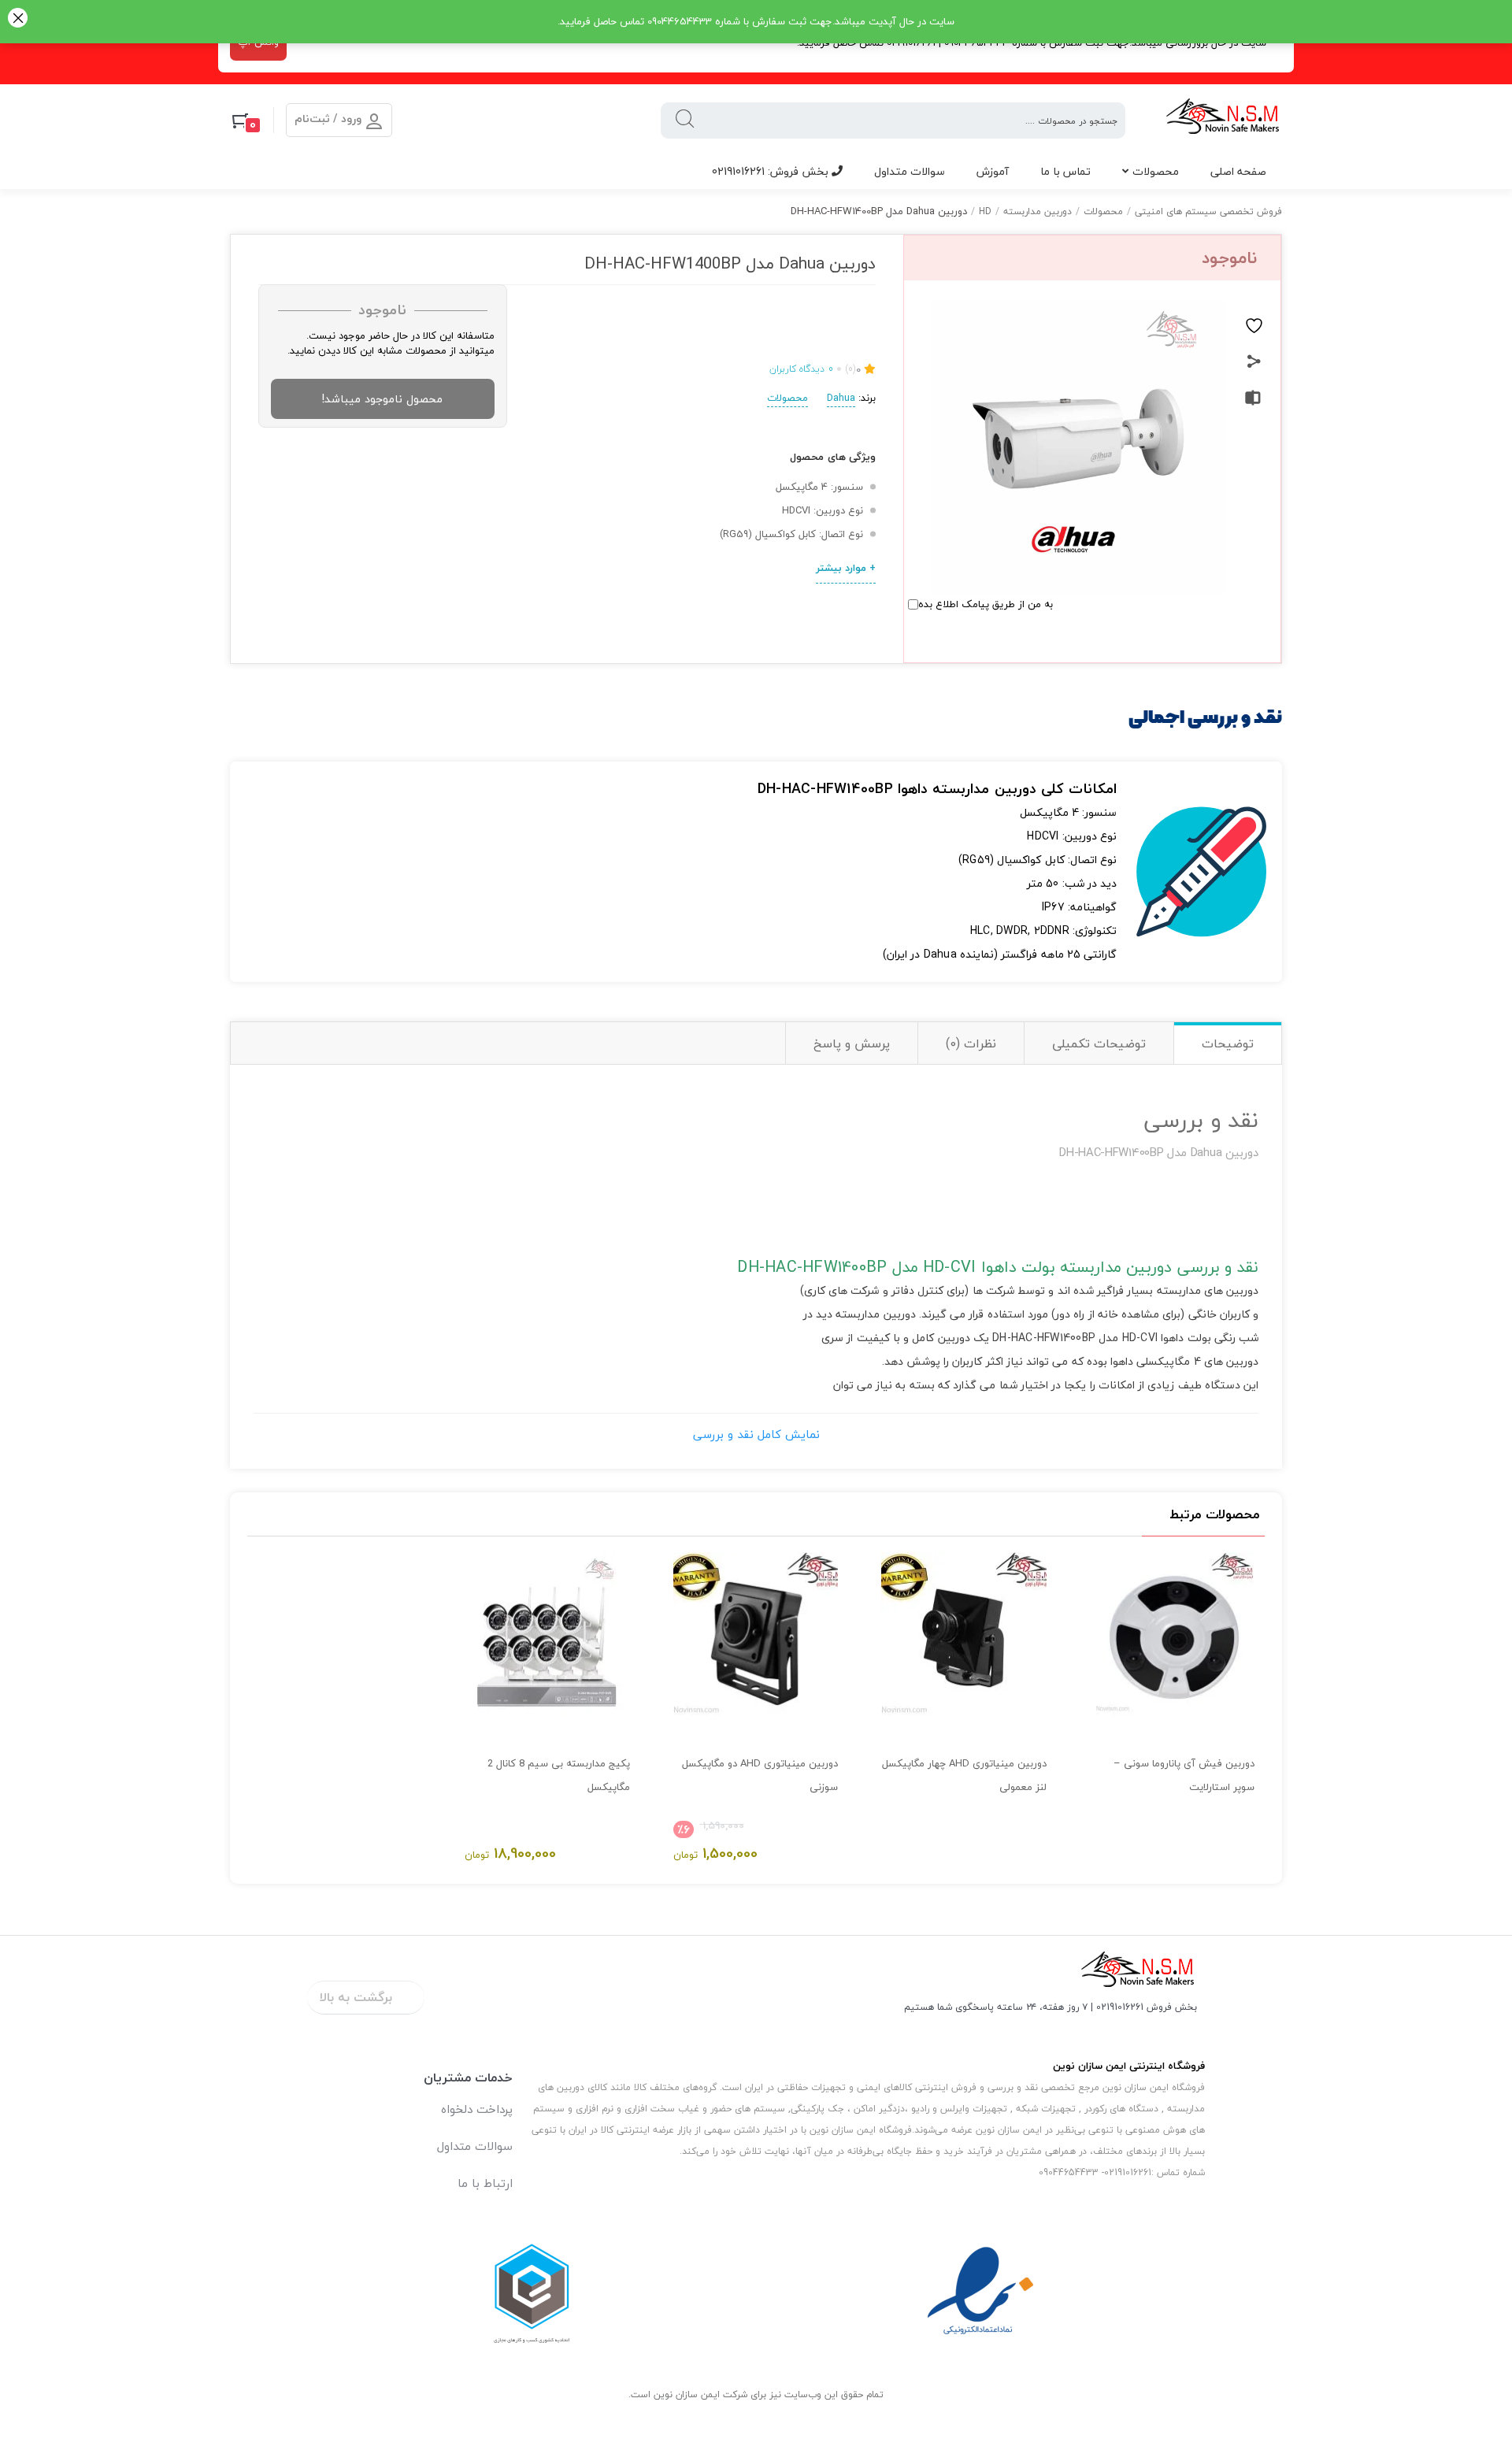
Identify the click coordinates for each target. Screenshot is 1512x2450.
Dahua (841, 398)
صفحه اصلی (1238, 171)
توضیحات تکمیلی (1099, 1043)
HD (985, 211)
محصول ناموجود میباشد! (382, 399)
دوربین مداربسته (1038, 211)
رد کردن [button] (18, 19)
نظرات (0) (971, 1043)
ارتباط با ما (485, 2183)
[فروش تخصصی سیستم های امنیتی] (1223, 120)
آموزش (993, 171)
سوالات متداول (910, 171)
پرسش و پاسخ (852, 1043)
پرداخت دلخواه (477, 2109)
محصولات (1156, 171)
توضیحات (1228, 1043)
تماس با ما (1065, 171)
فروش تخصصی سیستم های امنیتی (1208, 211)
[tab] (1227, 1043)
